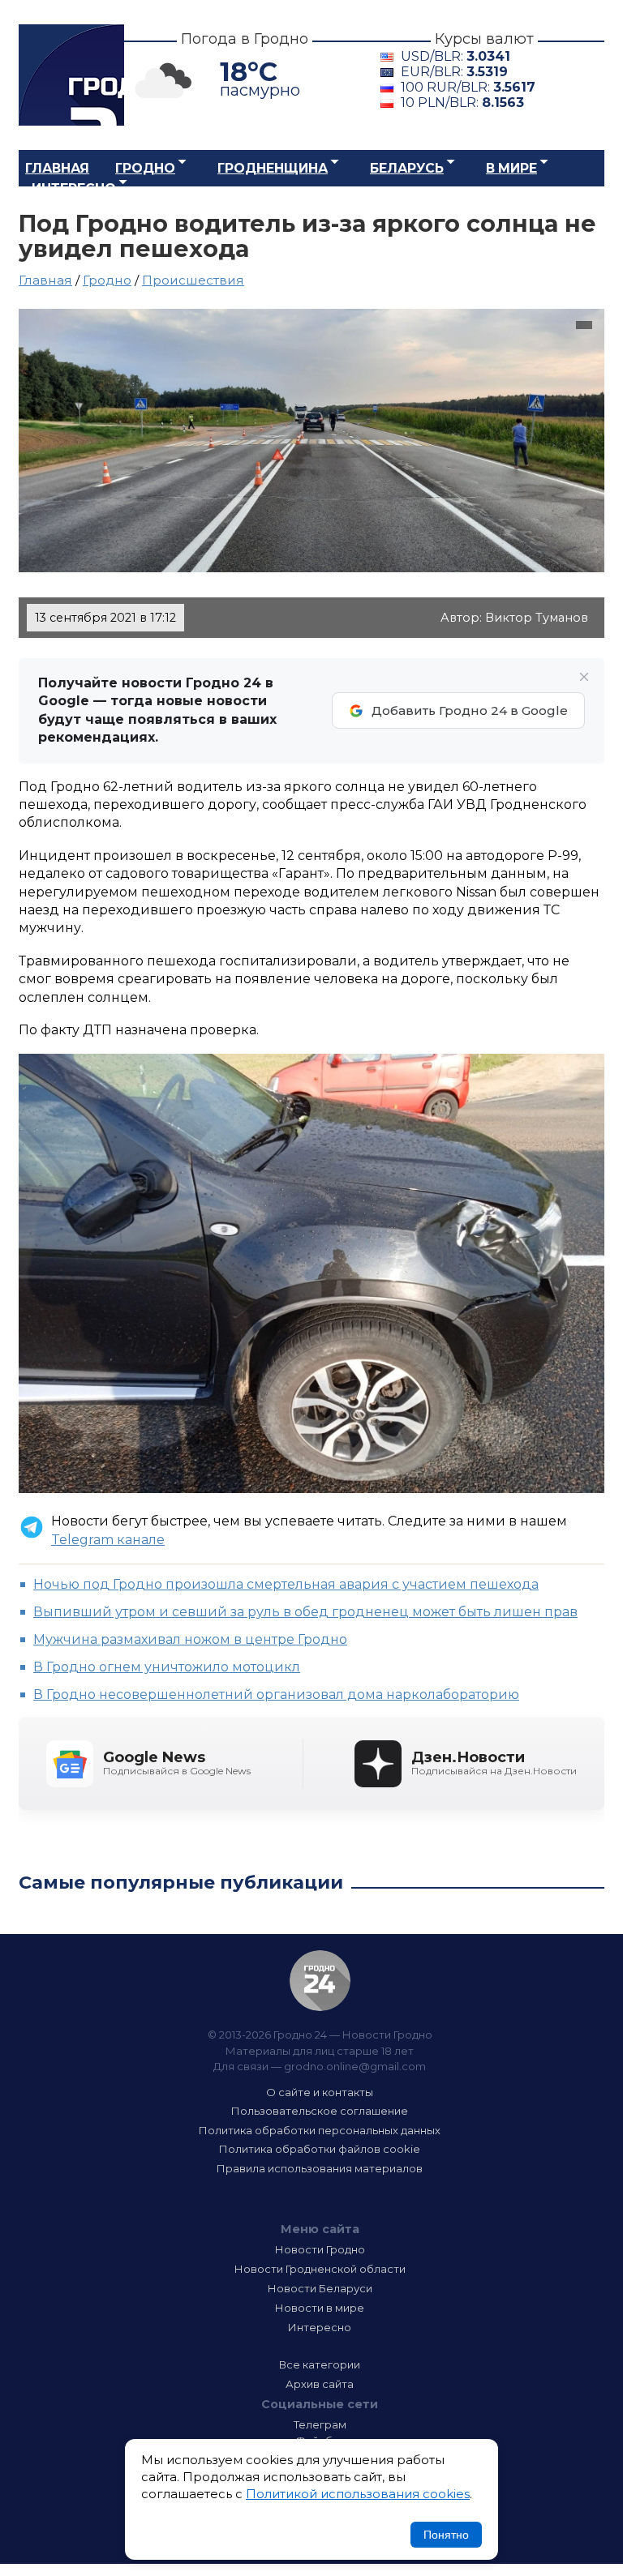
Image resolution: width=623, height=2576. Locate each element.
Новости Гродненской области (320, 2269)
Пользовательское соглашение (320, 2111)
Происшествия (193, 280)
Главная (57, 168)
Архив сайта (320, 2384)
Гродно (145, 168)
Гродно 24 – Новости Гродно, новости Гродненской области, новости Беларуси (71, 75)
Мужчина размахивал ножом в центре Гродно (190, 1639)
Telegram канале (108, 1540)
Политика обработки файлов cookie (320, 2149)
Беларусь (407, 168)
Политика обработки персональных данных (320, 2130)
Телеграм (320, 2424)
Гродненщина (273, 168)
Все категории (320, 2364)
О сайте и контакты (320, 2092)
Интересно (74, 188)
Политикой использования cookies (358, 2494)
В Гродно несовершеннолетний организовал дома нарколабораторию (276, 1695)
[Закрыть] (584, 677)
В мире (511, 168)
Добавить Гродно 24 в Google (470, 710)
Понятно (446, 2535)
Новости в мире (320, 2308)
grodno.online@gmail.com (355, 2066)
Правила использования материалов (320, 2168)
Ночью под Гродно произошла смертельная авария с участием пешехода (286, 1584)
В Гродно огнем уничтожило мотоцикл (167, 1667)
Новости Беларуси (320, 2288)
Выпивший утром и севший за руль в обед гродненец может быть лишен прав (305, 1612)
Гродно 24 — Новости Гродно (320, 1981)
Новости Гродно (320, 2249)
